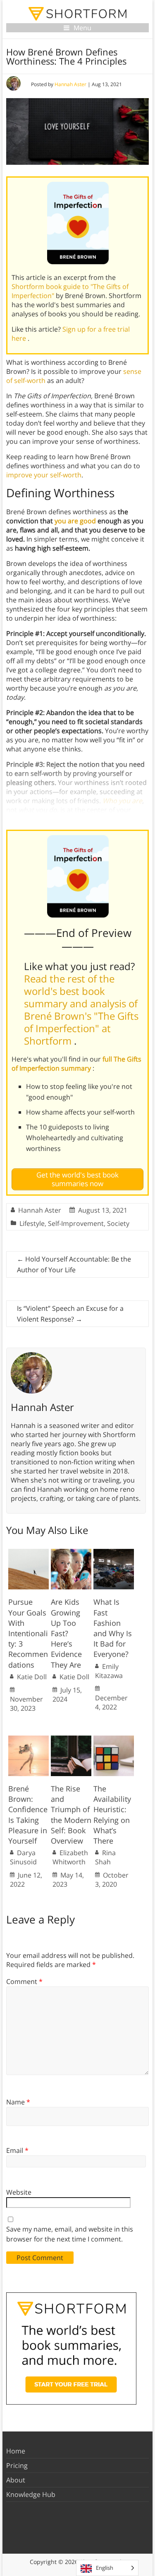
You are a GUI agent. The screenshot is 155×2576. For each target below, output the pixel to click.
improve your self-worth (44, 475)
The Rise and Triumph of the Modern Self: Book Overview (71, 1815)
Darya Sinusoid (23, 1857)
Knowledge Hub (31, 2494)
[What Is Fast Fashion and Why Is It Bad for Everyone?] (114, 1553)
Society (118, 1223)
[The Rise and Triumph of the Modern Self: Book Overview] (71, 1740)
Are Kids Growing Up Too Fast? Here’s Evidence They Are (66, 1633)
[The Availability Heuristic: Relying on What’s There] (114, 1740)
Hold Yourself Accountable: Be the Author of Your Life (74, 1264)
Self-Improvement (76, 1223)
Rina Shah (105, 1857)
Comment (24, 1981)
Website (19, 2192)
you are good (75, 521)
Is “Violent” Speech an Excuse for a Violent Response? (70, 1314)
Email (17, 2150)
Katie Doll (32, 1677)
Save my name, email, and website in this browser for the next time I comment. (70, 2234)
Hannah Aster (70, 84)
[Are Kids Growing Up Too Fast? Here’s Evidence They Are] (71, 1553)
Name (18, 2102)
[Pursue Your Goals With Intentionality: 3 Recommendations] (29, 1553)
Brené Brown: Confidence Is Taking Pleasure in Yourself (28, 1815)
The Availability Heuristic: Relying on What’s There (112, 1815)
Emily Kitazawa (109, 1671)
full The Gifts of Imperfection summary (76, 1064)
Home (16, 2451)
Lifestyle (32, 1223)
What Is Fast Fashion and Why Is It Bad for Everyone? (113, 1628)
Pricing (17, 2465)
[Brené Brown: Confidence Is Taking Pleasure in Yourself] (29, 1740)
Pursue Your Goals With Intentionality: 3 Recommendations (28, 1633)
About (16, 2480)
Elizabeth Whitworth (70, 1857)
